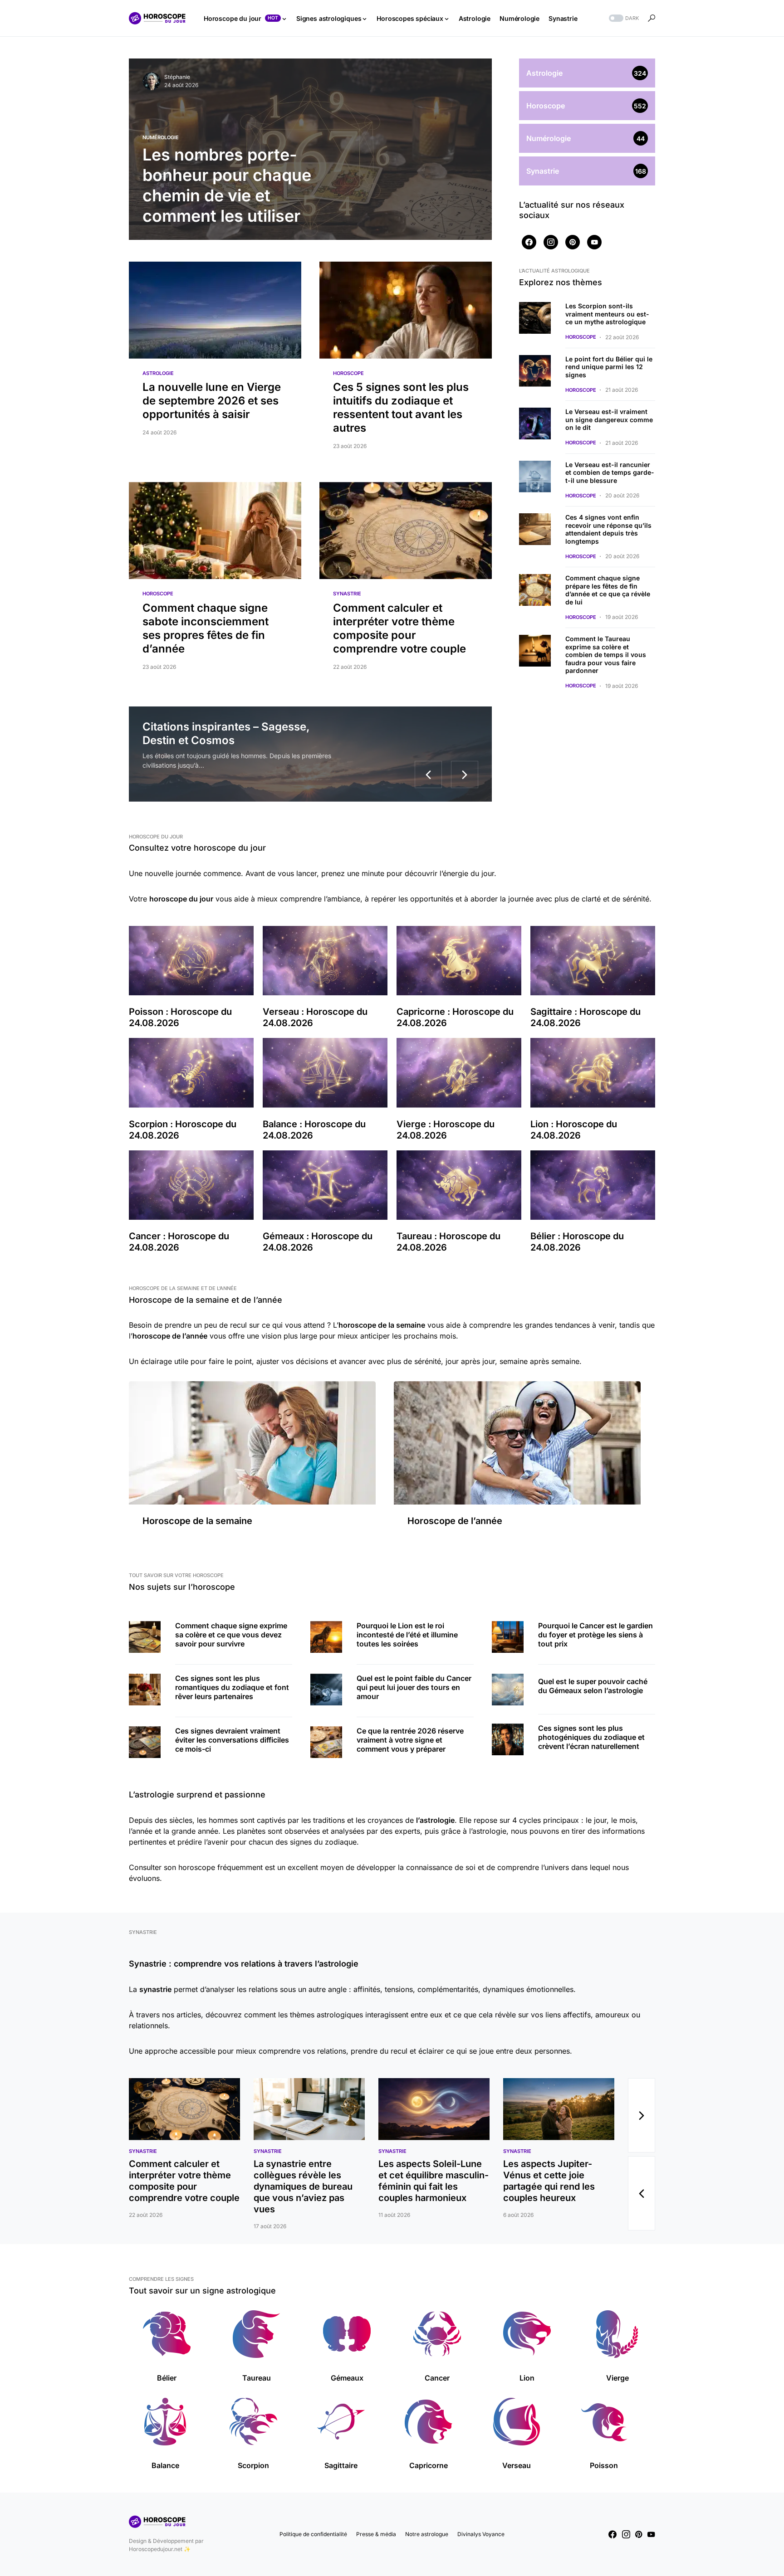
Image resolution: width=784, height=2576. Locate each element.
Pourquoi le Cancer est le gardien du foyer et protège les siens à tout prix (595, 1635)
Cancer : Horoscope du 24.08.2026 (179, 1242)
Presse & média (376, 2534)
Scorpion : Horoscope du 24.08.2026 (183, 1130)
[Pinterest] (573, 242)
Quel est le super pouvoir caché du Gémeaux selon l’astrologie (593, 1686)
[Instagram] (551, 242)
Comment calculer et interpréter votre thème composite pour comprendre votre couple (399, 628)
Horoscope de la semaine (197, 1521)
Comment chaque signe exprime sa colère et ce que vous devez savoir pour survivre (231, 1635)
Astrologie (158, 373)
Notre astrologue (427, 2534)
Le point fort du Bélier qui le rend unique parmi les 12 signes (609, 367)
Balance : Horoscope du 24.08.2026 (314, 1130)
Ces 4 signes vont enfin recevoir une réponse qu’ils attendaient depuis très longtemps (608, 529)
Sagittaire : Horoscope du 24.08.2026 (586, 1017)
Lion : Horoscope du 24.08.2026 (574, 1130)
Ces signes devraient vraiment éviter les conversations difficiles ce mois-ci (232, 1740)
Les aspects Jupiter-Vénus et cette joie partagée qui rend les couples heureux (549, 2181)
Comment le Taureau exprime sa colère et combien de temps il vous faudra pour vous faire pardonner (606, 655)
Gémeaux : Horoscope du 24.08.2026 (318, 1242)
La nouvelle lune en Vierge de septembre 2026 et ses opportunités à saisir (212, 401)
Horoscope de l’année (455, 1521)
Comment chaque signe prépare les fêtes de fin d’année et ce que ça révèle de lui (608, 590)
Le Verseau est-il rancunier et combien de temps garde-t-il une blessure (610, 472)
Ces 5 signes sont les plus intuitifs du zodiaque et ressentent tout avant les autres (401, 407)
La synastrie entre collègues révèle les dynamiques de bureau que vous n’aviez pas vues (303, 2186)
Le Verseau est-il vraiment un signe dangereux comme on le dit (609, 419)
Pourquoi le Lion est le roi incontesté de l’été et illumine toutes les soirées (407, 1635)
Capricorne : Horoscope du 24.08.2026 (455, 1017)
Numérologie (161, 137)
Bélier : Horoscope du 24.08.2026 (577, 1242)
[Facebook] (529, 242)
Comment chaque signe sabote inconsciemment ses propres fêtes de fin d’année (206, 628)
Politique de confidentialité (313, 2534)
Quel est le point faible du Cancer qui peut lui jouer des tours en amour (414, 1687)
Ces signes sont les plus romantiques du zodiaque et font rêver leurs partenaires (232, 1687)
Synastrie (347, 594)
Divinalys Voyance (481, 2534)
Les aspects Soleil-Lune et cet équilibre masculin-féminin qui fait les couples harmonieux (434, 2181)
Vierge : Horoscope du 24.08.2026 (446, 1130)
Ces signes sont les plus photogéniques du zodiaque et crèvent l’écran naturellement (591, 1737)
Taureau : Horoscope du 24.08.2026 (448, 1242)
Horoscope (348, 373)
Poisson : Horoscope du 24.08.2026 (180, 1017)
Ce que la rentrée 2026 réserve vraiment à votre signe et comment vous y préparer (410, 1740)
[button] (623, 18)
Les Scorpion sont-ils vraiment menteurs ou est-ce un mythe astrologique (607, 314)
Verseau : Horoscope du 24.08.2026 (315, 1017)
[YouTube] (594, 242)
